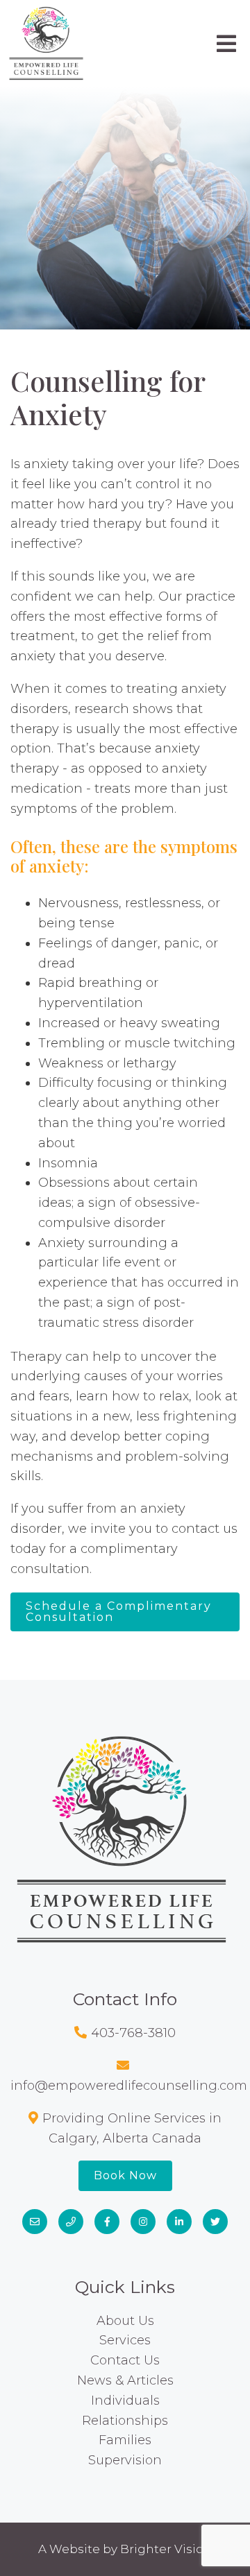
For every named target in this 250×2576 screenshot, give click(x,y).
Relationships (125, 2421)
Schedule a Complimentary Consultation (119, 1612)
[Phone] (71, 2222)
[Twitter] (215, 2222)
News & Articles (125, 2380)
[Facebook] (107, 2222)
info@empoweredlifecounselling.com (129, 2086)
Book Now (125, 2175)
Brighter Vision (166, 2549)
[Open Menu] (226, 44)
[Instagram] (143, 2222)
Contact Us (125, 2360)
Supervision (125, 2460)
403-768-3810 (133, 2033)
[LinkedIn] (179, 2222)
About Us (125, 2321)
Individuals (125, 2401)
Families (125, 2440)
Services (125, 2340)
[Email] (35, 2222)
